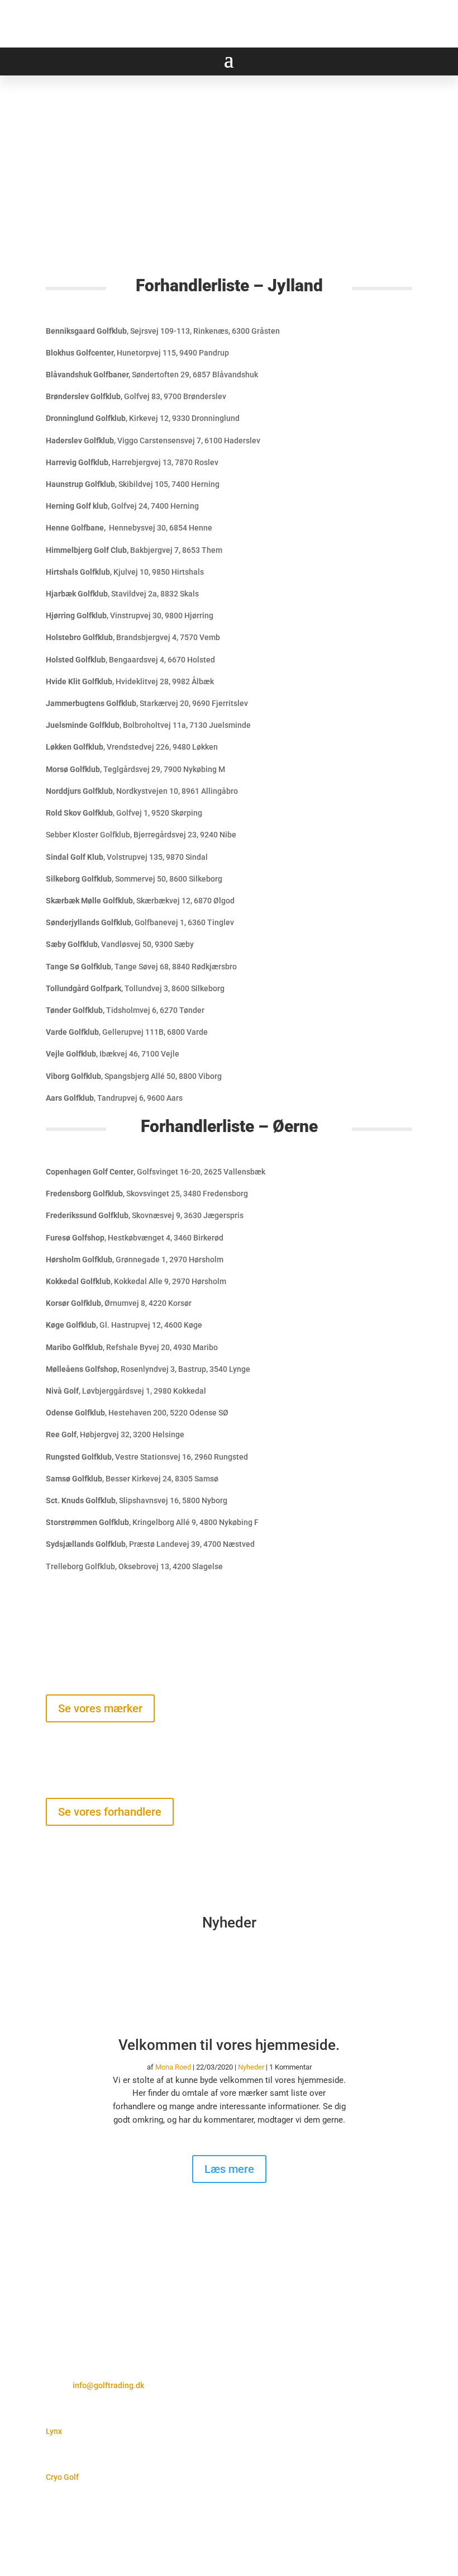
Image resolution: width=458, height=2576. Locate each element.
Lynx (54, 2431)
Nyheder (251, 2067)
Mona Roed (173, 2067)
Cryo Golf (62, 2477)
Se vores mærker (100, 1708)
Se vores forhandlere (110, 1812)
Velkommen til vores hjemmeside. (229, 2045)
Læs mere (229, 2169)
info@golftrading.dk (108, 2385)
